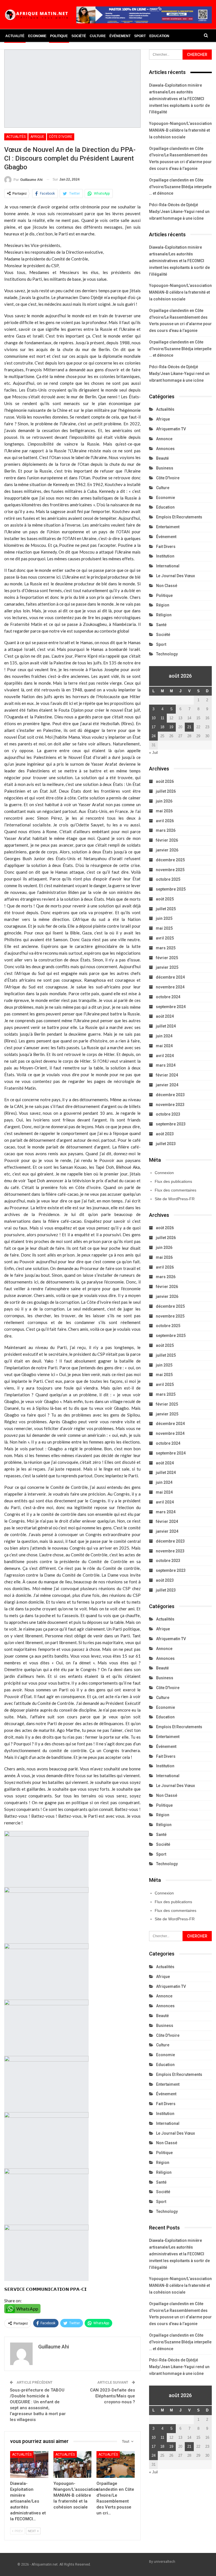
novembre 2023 (170, 1105)
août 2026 (165, 781)
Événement (120, 36)
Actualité (15, 36)
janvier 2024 (167, 1085)
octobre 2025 (168, 879)
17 (154, 727)
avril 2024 (165, 1056)
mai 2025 (164, 928)
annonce (164, 439)
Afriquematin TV (171, 429)
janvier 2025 (167, 967)
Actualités (16, 137)
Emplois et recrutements (179, 517)
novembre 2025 (170, 870)
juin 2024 (164, 1036)
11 (162, 718)
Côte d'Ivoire (61, 137)
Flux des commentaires (175, 1190)
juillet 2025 (166, 909)
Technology (167, 654)
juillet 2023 (166, 1144)
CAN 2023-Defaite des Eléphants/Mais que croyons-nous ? (112, 2396)
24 (154, 736)
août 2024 (165, 1016)
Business (165, 468)
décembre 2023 (170, 1095)
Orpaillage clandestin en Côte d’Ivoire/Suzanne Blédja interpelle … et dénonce (180, 187)
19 (171, 727)
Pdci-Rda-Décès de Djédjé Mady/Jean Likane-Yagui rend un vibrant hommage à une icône (179, 212)
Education (159, 36)
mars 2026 (166, 830)
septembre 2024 (171, 1007)
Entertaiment (168, 527)
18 (162, 727)
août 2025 (165, 899)
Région (163, 605)
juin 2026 (164, 801)
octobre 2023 (168, 1114)
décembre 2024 (170, 977)
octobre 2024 (168, 997)
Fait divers (166, 547)
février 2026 (167, 840)
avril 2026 (165, 821)
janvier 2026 (167, 850)
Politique (59, 36)
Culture (98, 36)
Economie (37, 36)
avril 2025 (165, 938)
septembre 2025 (171, 889)
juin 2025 (164, 918)
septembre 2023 (171, 1124)
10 (154, 718)
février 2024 (167, 1075)
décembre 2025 (170, 860)
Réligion (164, 615)
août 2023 (165, 1134)
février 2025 (167, 958)
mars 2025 (166, 948)
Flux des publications (173, 1181)
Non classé (167, 586)
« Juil (153, 753)
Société (79, 36)
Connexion (164, 1173)
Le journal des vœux (175, 576)
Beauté (162, 458)
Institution (165, 556)
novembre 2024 (170, 987)
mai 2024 (164, 1046)
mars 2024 (166, 1065)
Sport (140, 36)
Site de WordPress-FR (175, 1199)
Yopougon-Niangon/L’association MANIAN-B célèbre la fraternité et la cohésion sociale (180, 130)
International (168, 566)
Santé (161, 625)
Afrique (37, 137)
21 (189, 727)
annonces (165, 449)
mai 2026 (164, 811)
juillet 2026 (166, 791)
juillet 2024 (166, 1026)
